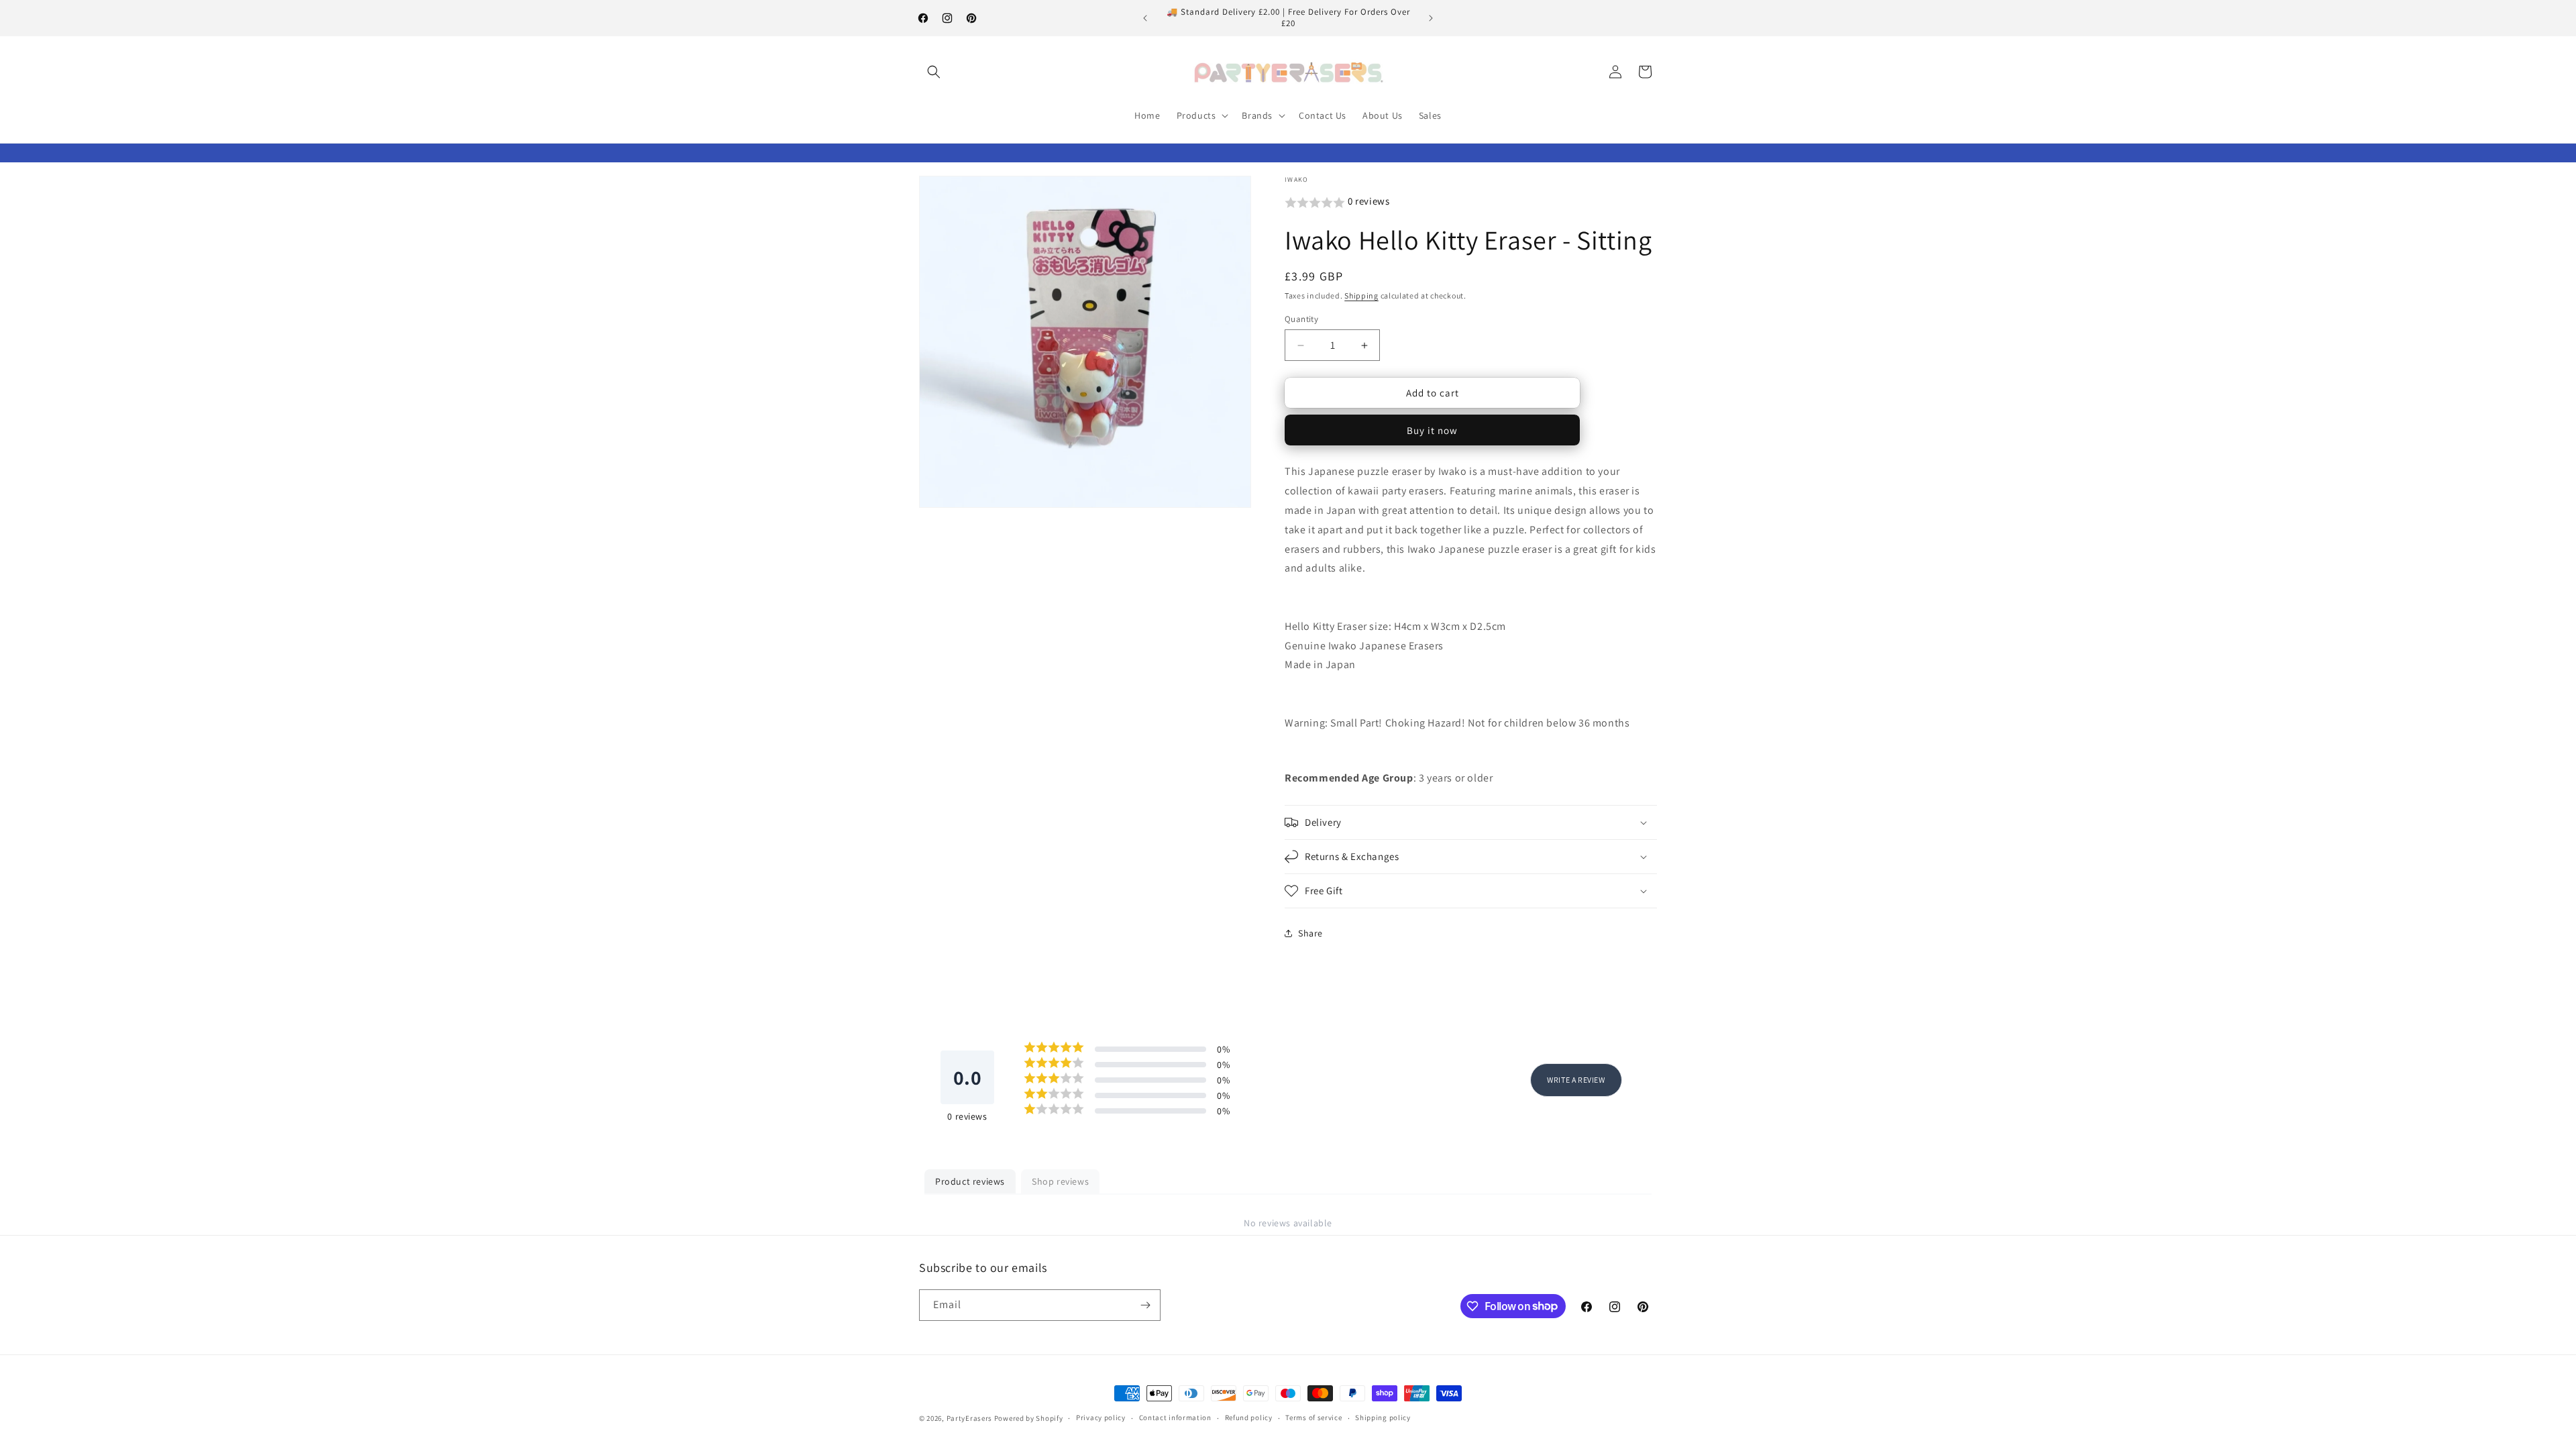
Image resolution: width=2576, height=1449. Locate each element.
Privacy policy (1101, 1417)
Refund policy (1249, 1417)
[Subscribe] (1145, 1305)
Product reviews (970, 1181)
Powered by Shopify (1029, 1418)
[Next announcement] (1431, 18)
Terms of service (1313, 1417)
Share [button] (1310, 933)
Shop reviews (1060, 1181)
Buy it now (1432, 430)
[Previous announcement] (1145, 18)
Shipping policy (1383, 1417)
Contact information (1175, 1417)
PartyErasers (969, 1418)
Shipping (1361, 296)
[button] (934, 72)
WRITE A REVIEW (1576, 1080)
